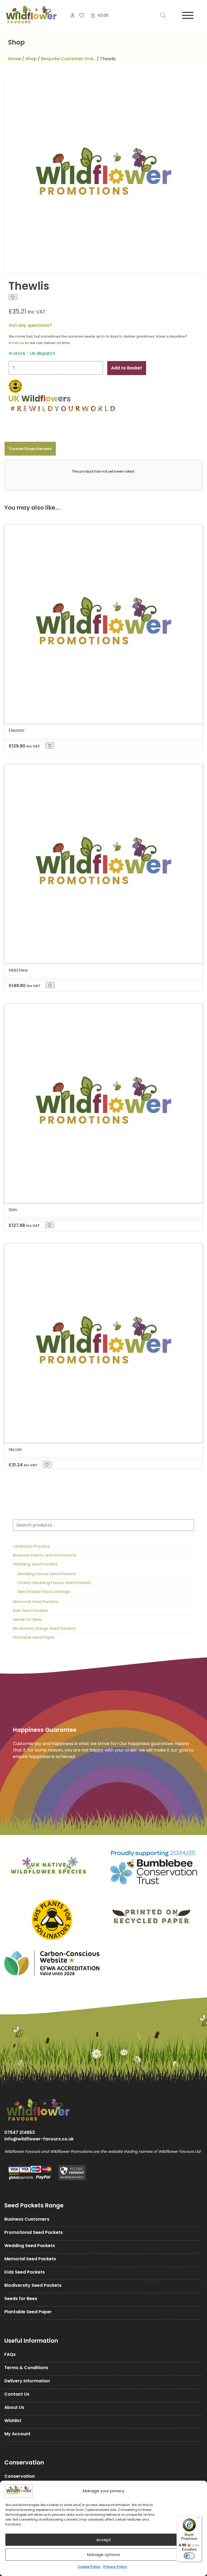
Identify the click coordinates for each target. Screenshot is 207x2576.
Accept (104, 2540)
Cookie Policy (89, 2567)
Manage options (103, 2555)
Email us (16, 343)
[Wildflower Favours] (31, 16)
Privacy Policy (115, 2567)
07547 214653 (20, 2132)
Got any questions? (30, 325)
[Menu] (198, 2519)
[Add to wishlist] (13, 297)
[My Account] (73, 15)
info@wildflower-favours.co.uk (39, 2139)
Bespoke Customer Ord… (68, 59)
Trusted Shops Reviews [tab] (30, 449)
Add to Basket (127, 368)
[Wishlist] (82, 15)
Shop (31, 59)
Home (15, 59)
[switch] (189, 2556)
